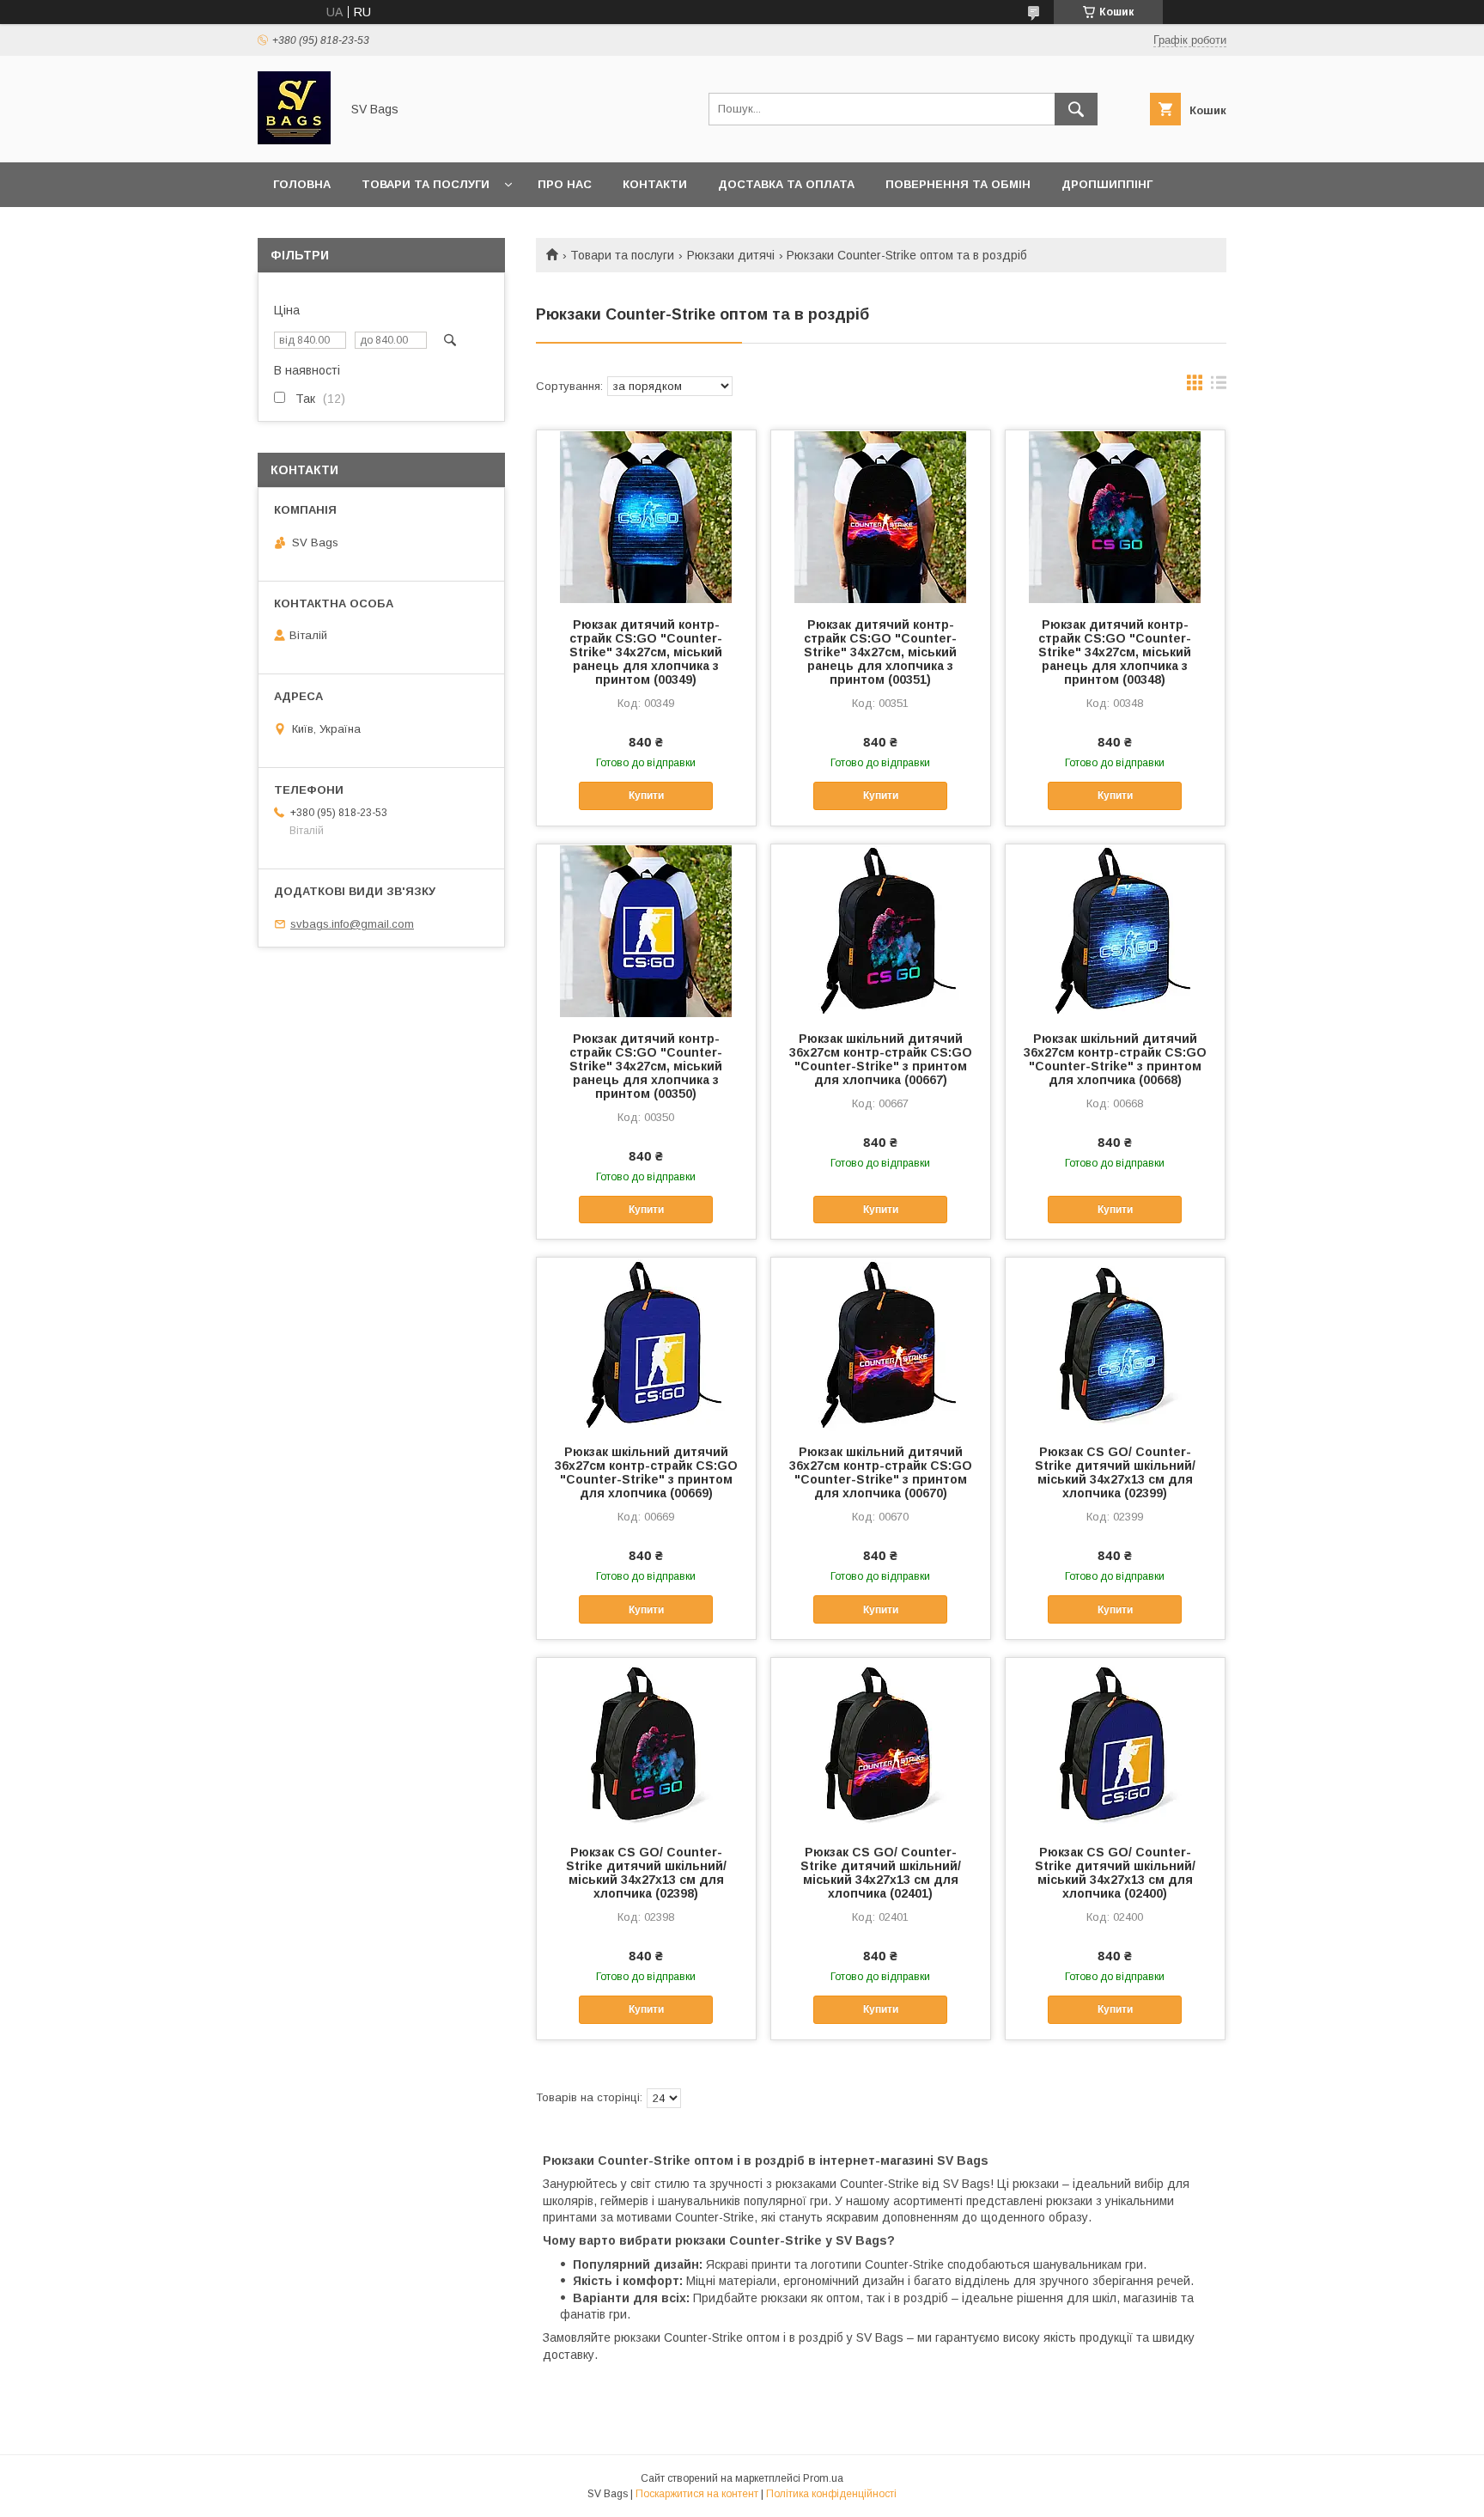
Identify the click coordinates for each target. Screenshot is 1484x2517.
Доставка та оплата (786, 184)
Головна (302, 184)
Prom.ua (823, 2478)
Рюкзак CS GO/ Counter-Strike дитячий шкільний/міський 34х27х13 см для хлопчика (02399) (1115, 1472)
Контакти (655, 184)
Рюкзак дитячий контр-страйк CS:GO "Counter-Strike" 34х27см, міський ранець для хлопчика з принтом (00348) (1115, 652)
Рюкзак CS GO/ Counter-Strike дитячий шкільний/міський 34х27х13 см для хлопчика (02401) (881, 1873)
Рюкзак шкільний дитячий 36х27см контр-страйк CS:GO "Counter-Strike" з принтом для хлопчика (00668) (1115, 1059)
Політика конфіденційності (831, 2494)
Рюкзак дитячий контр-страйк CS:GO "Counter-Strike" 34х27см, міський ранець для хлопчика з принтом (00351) (880, 652)
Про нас (565, 184)
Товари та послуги (426, 184)
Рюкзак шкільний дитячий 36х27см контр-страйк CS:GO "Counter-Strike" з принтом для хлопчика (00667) (881, 1059)
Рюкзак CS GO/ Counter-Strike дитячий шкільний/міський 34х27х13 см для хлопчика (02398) (646, 1873)
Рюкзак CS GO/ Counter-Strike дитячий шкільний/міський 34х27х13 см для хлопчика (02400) (1115, 1873)
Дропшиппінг (1107, 184)
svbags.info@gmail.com (352, 924)
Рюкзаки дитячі (731, 255)
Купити (646, 795)
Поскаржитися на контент (697, 2494)
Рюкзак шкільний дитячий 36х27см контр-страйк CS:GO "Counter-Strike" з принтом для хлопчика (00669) (646, 1472)
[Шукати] (1076, 109)
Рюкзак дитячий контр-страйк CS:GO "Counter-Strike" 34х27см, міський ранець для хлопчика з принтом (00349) (646, 652)
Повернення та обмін (958, 184)
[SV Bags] (294, 140)
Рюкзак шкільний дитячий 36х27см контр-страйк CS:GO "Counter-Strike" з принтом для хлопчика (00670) (881, 1472)
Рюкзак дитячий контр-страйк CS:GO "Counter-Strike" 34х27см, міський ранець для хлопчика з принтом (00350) (646, 1066)
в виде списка (1219, 387)
